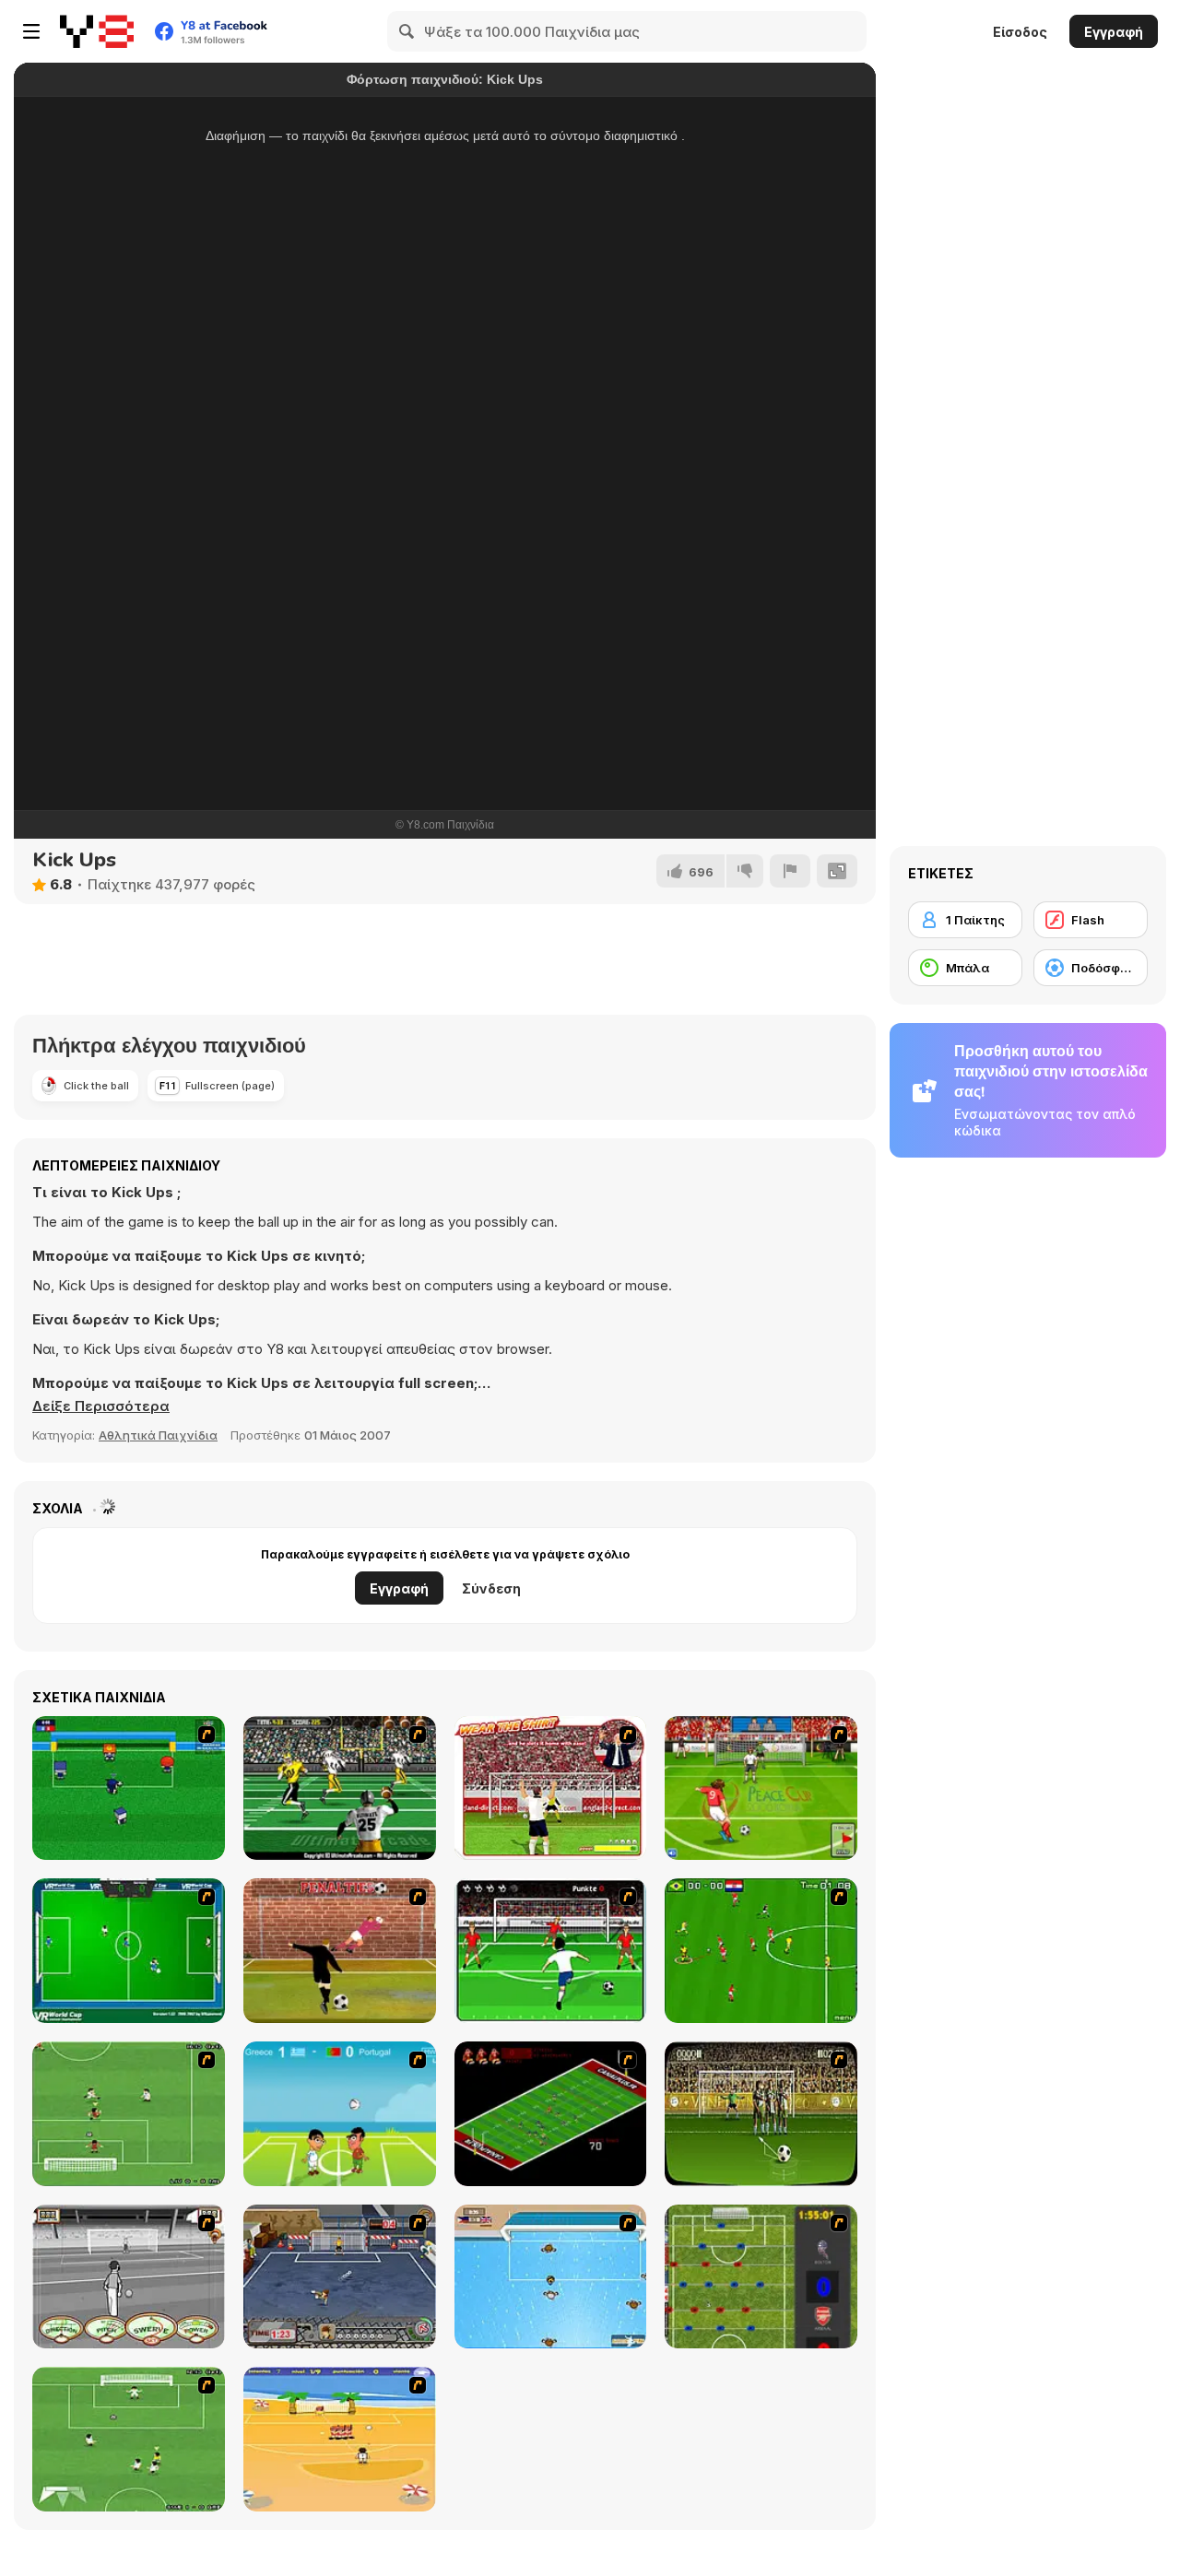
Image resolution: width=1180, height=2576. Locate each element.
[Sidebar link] (31, 31)
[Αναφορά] (790, 871)
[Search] (407, 31)
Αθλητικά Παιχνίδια (158, 1435)
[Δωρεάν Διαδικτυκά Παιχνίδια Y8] (97, 31)
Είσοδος (1020, 32)
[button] (101, 1406)
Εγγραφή (1114, 32)
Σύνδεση (491, 1588)
